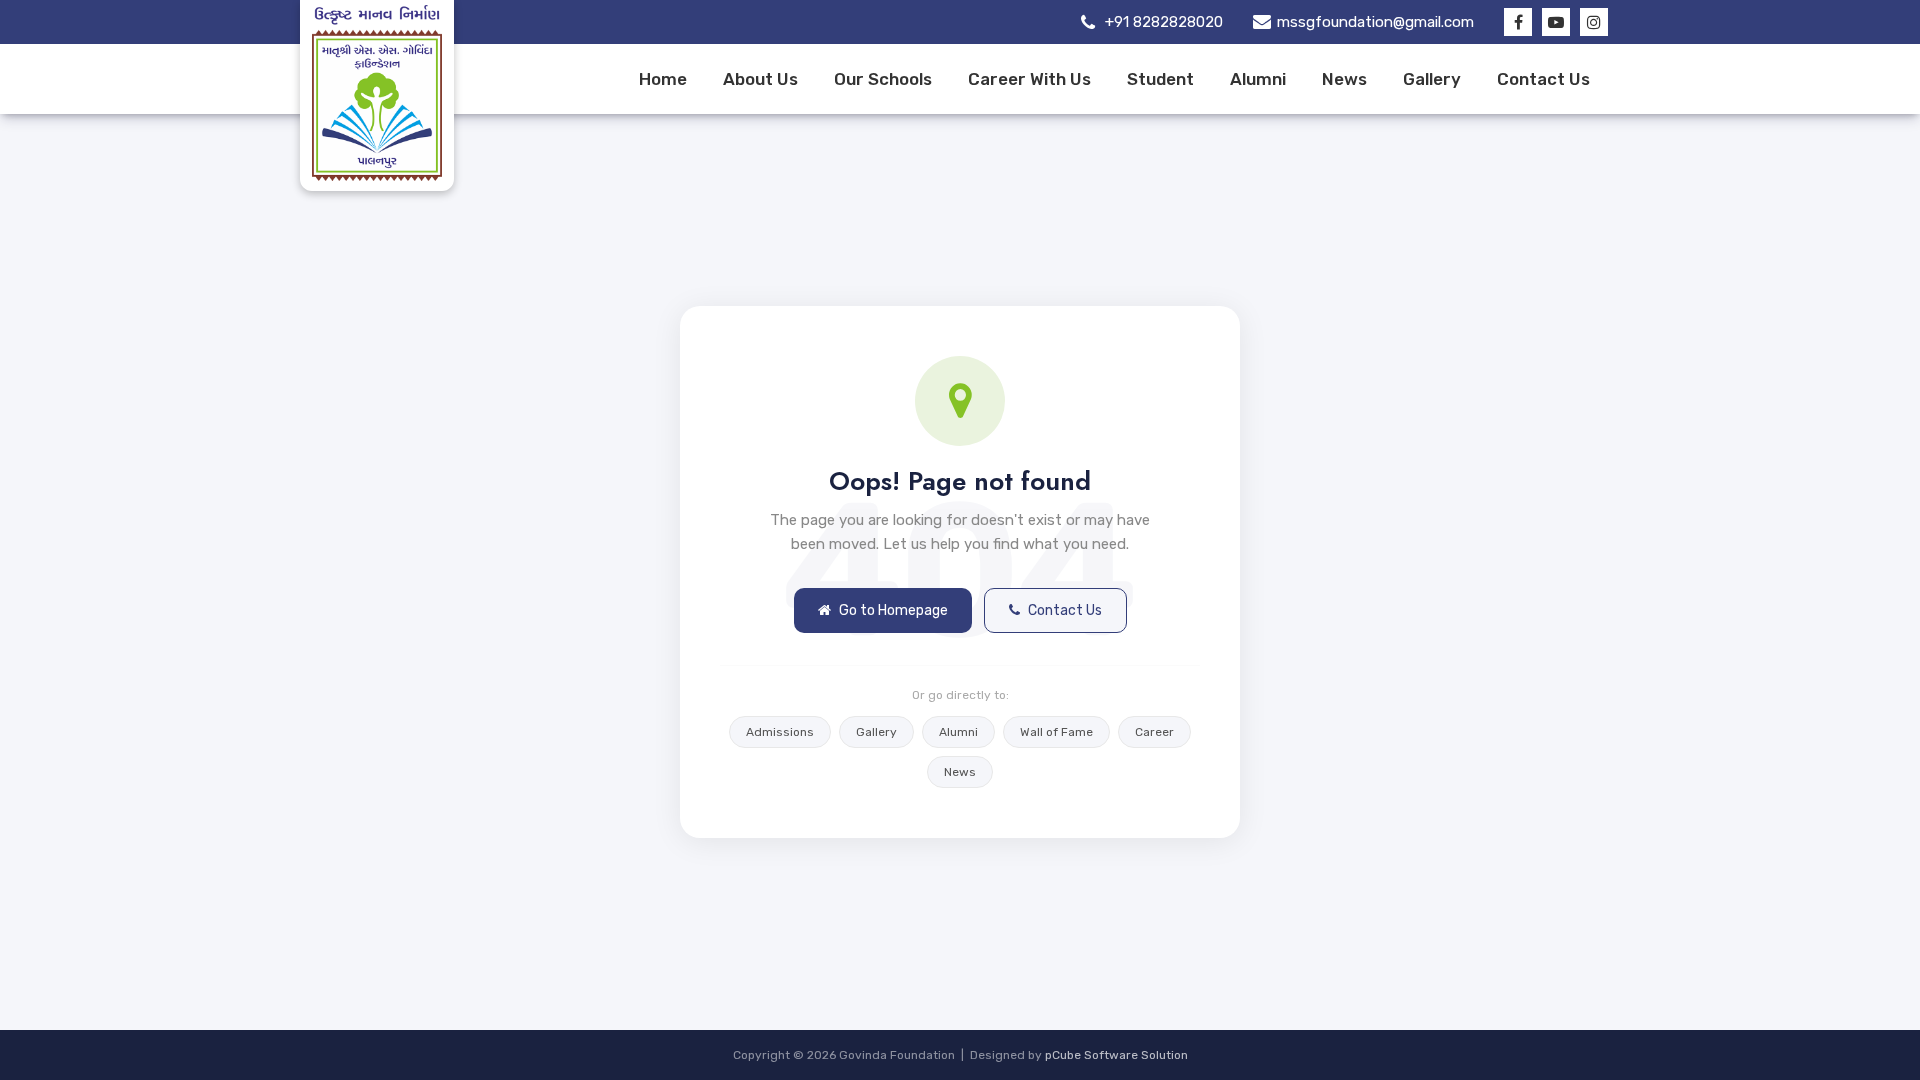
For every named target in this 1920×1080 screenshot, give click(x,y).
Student (1160, 79)
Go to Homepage (893, 610)
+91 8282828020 (1164, 22)
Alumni (1258, 79)
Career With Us (1029, 79)
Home (663, 79)
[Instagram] (1594, 22)
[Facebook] (1518, 22)
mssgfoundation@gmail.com (1375, 22)
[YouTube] (1556, 22)
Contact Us (1543, 79)
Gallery (1432, 79)
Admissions (780, 732)
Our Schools (883, 79)
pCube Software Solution (1116, 1055)
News (1344, 79)
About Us (760, 79)
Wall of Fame (1056, 732)
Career (1154, 732)
